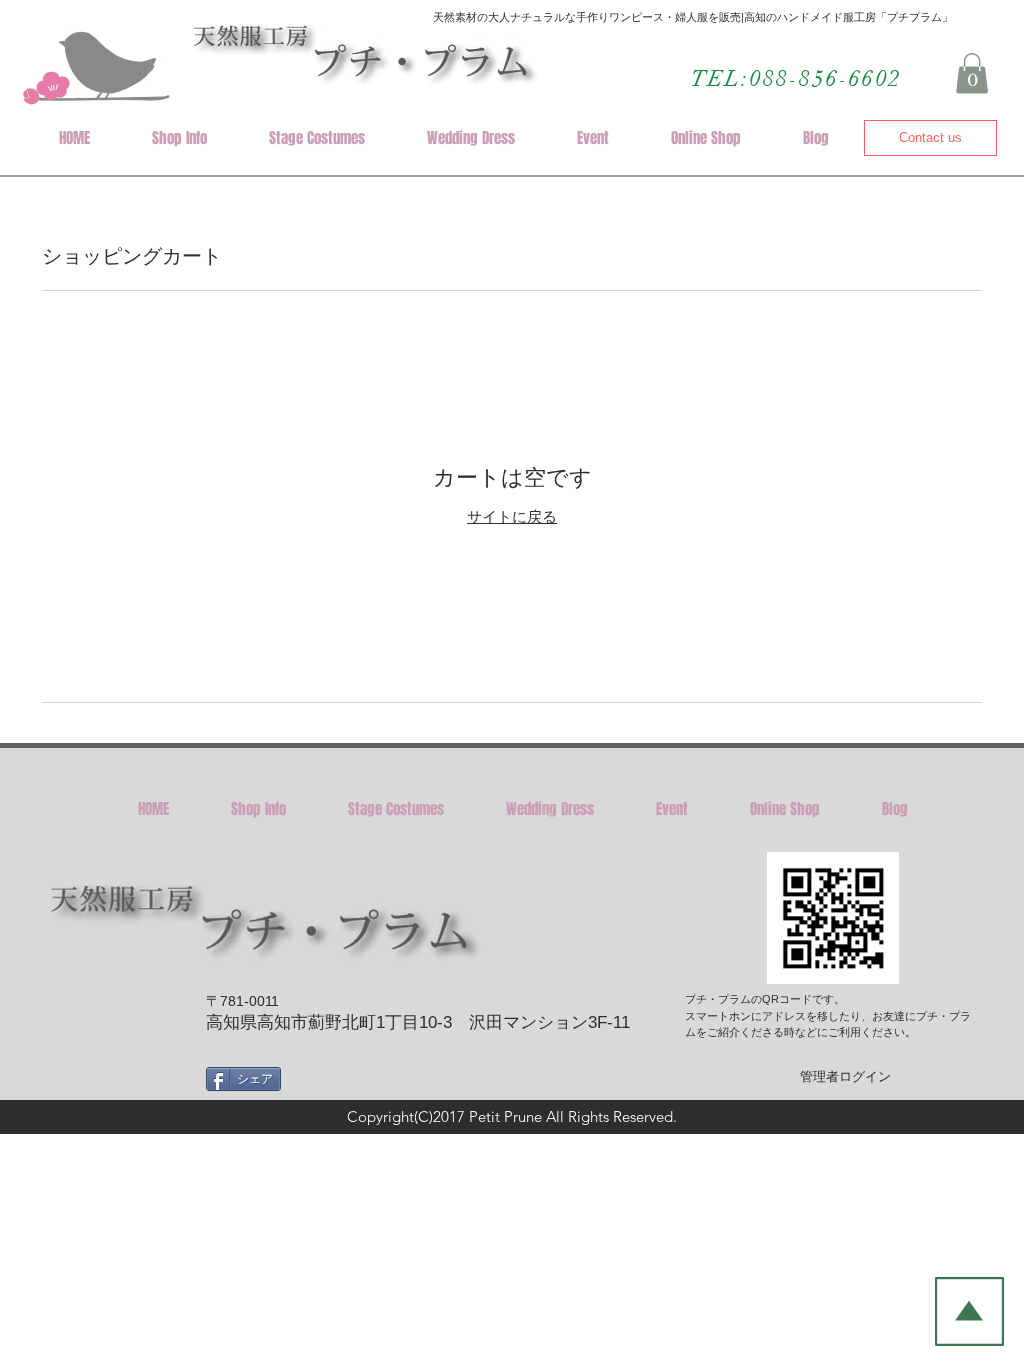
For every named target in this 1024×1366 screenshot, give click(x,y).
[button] (972, 73)
